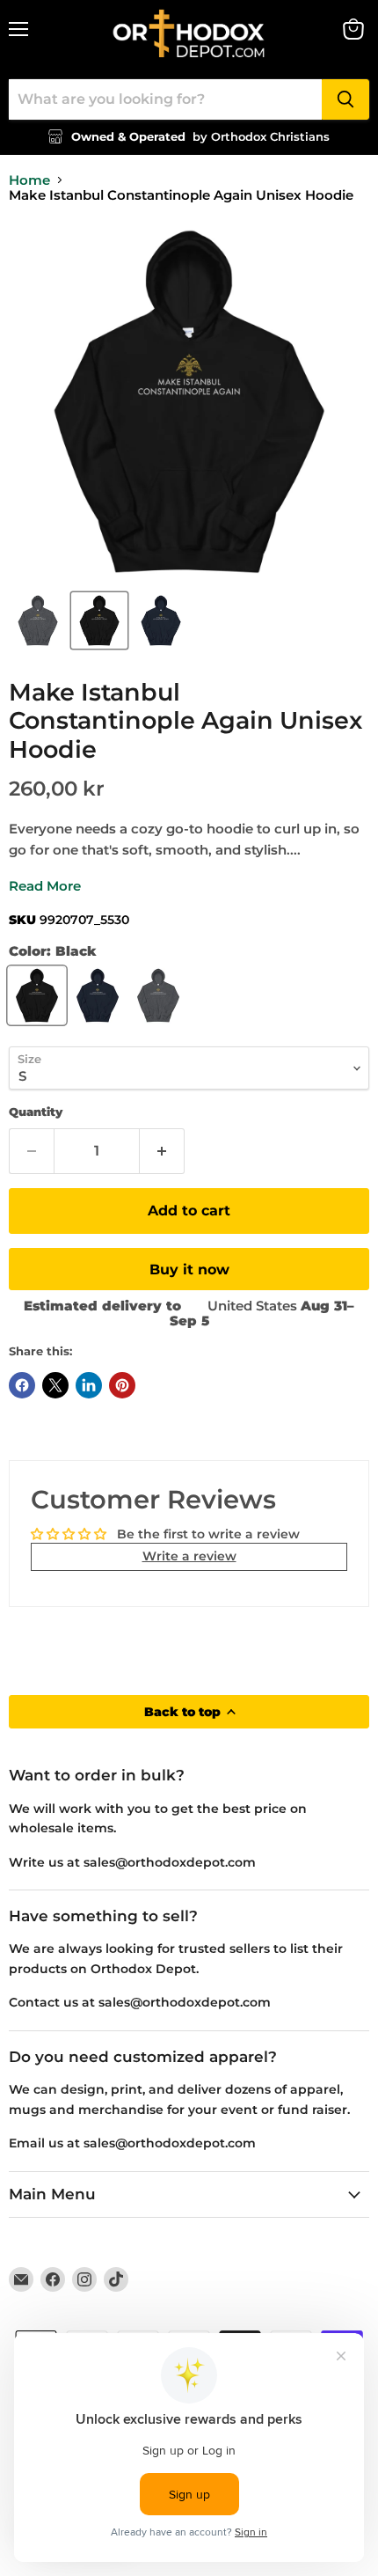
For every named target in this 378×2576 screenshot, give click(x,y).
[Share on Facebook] (22, 1385)
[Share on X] (55, 1385)
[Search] (345, 99)
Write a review (189, 1556)
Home (29, 180)
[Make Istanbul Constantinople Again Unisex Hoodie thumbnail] (38, 620)
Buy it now (189, 1270)
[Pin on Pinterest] (122, 1385)
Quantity (36, 1112)
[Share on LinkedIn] (89, 1385)
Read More (45, 886)
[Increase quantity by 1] (162, 1151)
